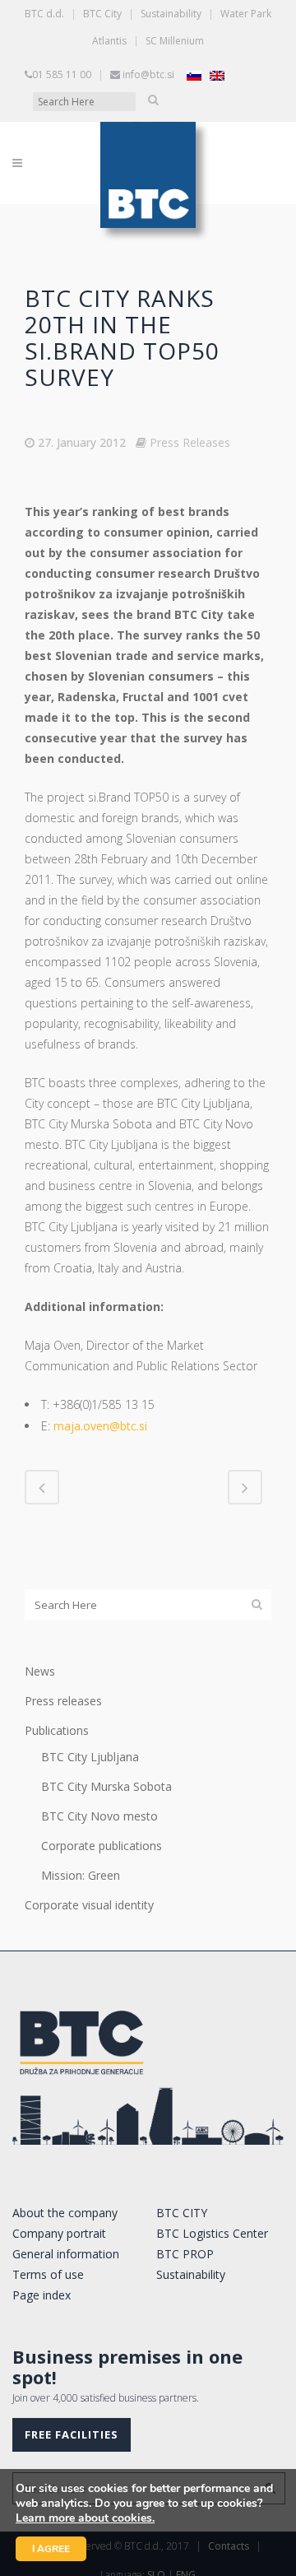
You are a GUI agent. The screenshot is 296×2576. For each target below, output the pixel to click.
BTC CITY (182, 2213)
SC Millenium (175, 41)
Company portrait (59, 2233)
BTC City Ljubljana (90, 1757)
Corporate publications (102, 1846)
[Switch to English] (217, 75)
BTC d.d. (44, 14)
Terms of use (48, 2274)
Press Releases (190, 442)
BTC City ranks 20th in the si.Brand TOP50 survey (122, 337)
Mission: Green (81, 1875)
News (40, 1671)
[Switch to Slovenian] (194, 75)
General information (66, 2254)
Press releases (63, 1701)
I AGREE (51, 2549)
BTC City (102, 14)
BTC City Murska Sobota (106, 1786)
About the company (65, 2213)
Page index (42, 2295)
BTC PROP (185, 2254)
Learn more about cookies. (85, 2518)
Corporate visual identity (89, 1905)
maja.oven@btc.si (100, 1426)
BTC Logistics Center (212, 2233)
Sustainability (171, 14)
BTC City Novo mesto (99, 1816)
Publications (57, 1730)
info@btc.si (148, 74)
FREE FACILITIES (72, 2434)
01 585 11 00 (62, 74)
